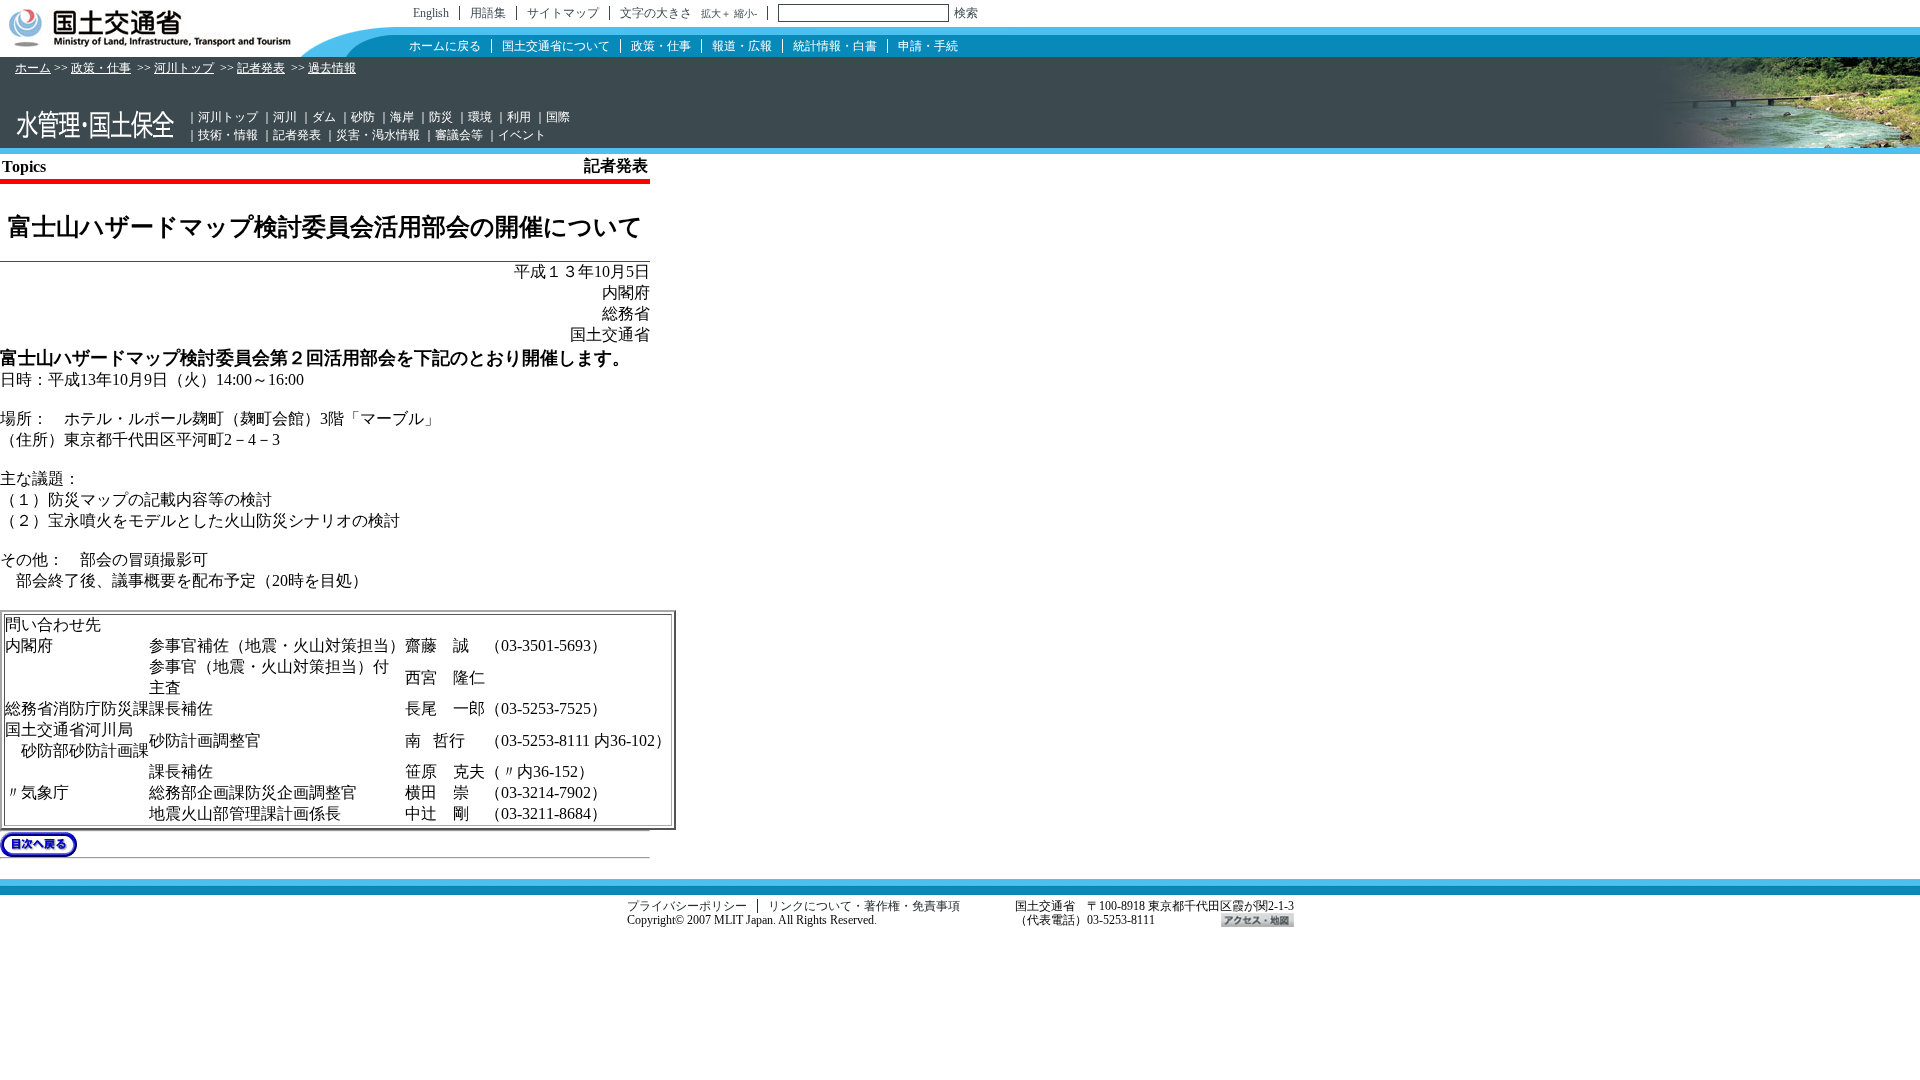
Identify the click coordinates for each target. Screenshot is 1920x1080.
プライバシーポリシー (687, 906)
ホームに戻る (445, 46)
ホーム (33, 68)
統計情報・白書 (835, 46)
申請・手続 (928, 46)
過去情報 (332, 68)
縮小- (745, 13)
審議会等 (459, 135)
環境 (480, 117)
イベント (522, 135)
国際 (558, 117)
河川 (285, 117)
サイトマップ (563, 13)
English (431, 13)
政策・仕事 (661, 46)
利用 (519, 117)
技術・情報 (228, 135)
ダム (324, 117)
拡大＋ (716, 13)
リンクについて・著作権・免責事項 (864, 906)
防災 (441, 117)
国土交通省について (556, 46)
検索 (966, 13)
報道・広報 (742, 46)
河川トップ (184, 68)
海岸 (402, 117)
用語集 (488, 13)
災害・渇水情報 (378, 135)
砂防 (363, 117)
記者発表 (261, 68)
